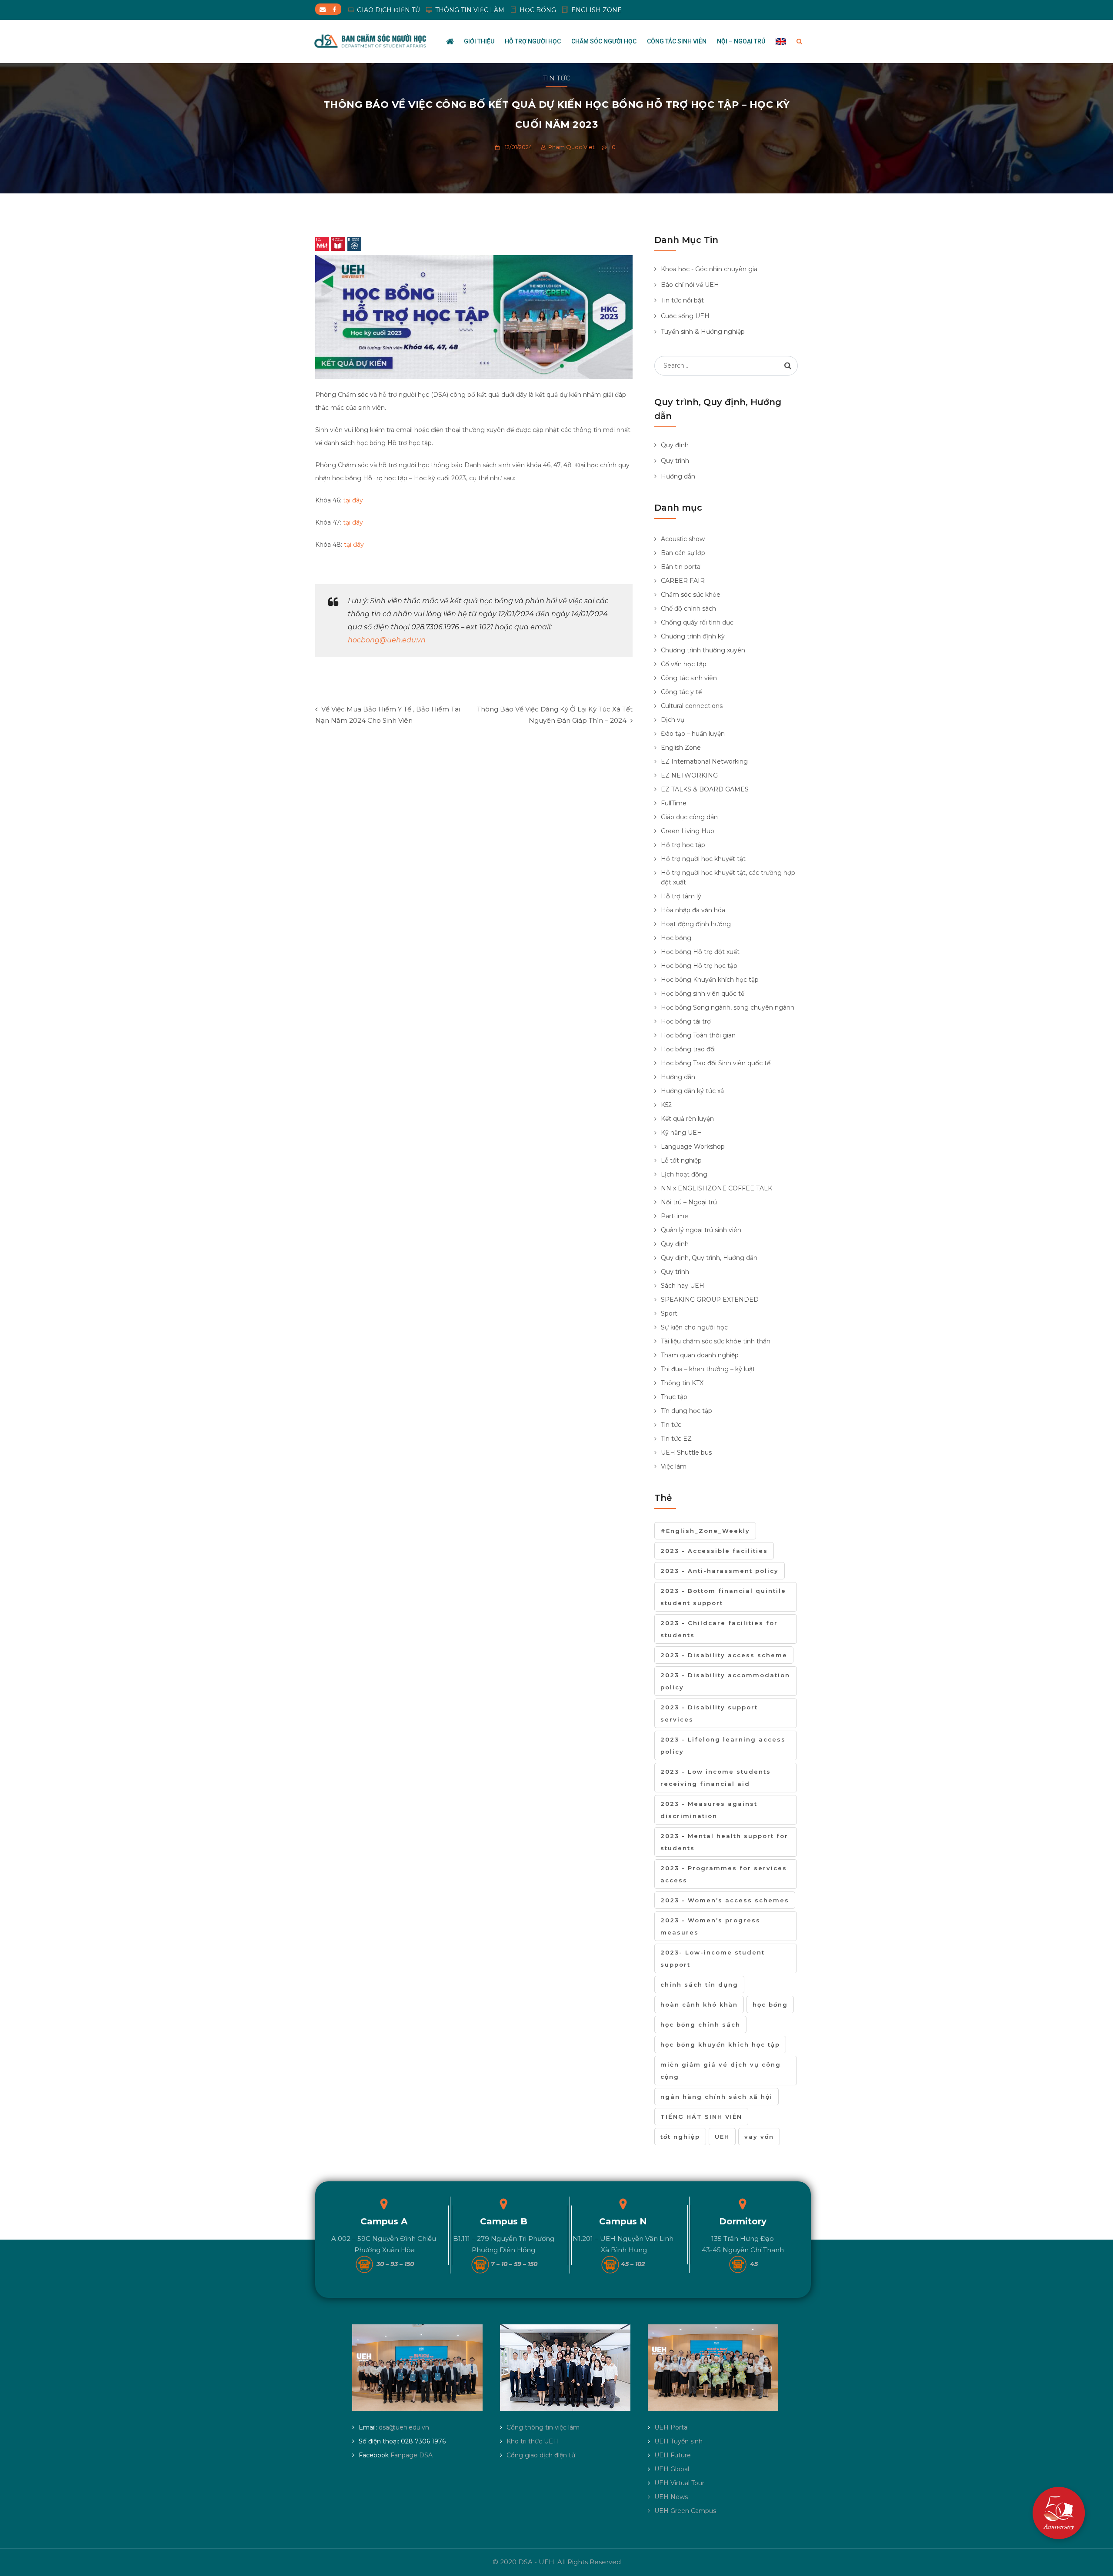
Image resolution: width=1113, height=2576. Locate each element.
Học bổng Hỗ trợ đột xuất (700, 952)
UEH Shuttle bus (686, 1453)
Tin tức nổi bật (682, 300)
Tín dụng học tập (686, 1411)
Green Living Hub (688, 831)
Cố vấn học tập (684, 664)
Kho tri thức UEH (532, 2441)
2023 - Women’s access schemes (725, 1900)
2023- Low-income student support (713, 1958)
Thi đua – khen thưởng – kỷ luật (708, 1369)
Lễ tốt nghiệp (681, 1160)
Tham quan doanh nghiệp (700, 1355)
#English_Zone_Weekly (705, 1531)
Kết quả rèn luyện (687, 1119)
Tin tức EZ (676, 1439)
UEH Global (672, 2469)
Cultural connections (692, 706)
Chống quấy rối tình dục (697, 622)
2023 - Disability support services (709, 1713)
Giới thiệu (479, 41)
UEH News (671, 2497)
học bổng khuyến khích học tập (720, 2044)
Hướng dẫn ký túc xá (692, 1091)
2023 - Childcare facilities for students (719, 1629)
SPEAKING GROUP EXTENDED (710, 1300)
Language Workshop (693, 1147)
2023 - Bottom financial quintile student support (723, 1597)
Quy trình (675, 461)
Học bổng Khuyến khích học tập (710, 980)
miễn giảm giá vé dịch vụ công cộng (721, 2071)
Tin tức (557, 78)
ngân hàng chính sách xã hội (716, 2097)
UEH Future (673, 2455)
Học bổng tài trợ (686, 1021)
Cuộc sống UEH (685, 316)
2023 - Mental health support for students (724, 1842)
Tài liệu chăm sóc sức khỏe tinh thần (716, 1341)
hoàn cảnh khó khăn (699, 2004)
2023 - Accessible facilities (714, 1551)
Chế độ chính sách (688, 608)
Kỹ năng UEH (681, 1133)
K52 (666, 1105)
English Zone (681, 748)
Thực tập (674, 1397)
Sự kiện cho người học (694, 1327)
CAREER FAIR (683, 581)
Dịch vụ (673, 720)
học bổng (770, 2004)
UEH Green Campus (685, 2511)
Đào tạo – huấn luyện (693, 734)
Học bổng (676, 938)
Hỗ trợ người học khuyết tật (703, 859)
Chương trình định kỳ (693, 636)
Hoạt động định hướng (696, 924)
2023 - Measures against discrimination (709, 1810)
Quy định (675, 445)
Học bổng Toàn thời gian (698, 1035)
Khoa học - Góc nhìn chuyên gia (709, 269)
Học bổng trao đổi (688, 1049)
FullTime (674, 803)
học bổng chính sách (700, 2024)
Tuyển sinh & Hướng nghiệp (703, 332)
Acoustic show (683, 539)
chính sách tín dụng (699, 1984)
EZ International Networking (704, 761)
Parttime (675, 1216)
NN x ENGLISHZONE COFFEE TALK (716, 1188)
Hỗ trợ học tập (683, 845)
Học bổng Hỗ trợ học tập (699, 966)
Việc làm (674, 1466)
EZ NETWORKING (689, 775)
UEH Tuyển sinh (678, 2441)
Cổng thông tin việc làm (543, 2427)
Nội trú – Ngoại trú (689, 1202)
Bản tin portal (681, 567)
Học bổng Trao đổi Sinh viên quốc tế (716, 1063)
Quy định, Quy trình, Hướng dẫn (709, 1258)
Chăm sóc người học (604, 41)
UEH (722, 2137)
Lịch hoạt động (684, 1174)
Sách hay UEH (683, 1286)
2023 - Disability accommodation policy (725, 1681)
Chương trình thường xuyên (703, 650)
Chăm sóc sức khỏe (691, 595)
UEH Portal (671, 2427)
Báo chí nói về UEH (690, 285)
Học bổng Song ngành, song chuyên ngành (728, 1007)
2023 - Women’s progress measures (710, 1926)
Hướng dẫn (678, 476)
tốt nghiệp (680, 2137)
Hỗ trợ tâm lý (681, 896)
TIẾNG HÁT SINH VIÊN (701, 2117)
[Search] (788, 366)
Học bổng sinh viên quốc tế (703, 994)
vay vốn (759, 2137)
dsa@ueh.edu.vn (404, 2427)
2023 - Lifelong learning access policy (723, 1745)
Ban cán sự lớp (683, 553)
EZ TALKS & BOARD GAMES (705, 789)
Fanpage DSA (412, 2455)
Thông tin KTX (682, 1383)
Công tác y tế (681, 692)
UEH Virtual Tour (679, 2483)
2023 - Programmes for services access (724, 1874)
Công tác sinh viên (677, 41)
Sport (669, 1313)
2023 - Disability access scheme (724, 1655)
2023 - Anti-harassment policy (720, 1571)
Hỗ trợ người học (533, 41)
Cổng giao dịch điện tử (541, 2455)
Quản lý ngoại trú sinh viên (701, 1230)
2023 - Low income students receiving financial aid (716, 1778)
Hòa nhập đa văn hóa (693, 910)
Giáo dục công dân (689, 817)
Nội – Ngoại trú (741, 41)
